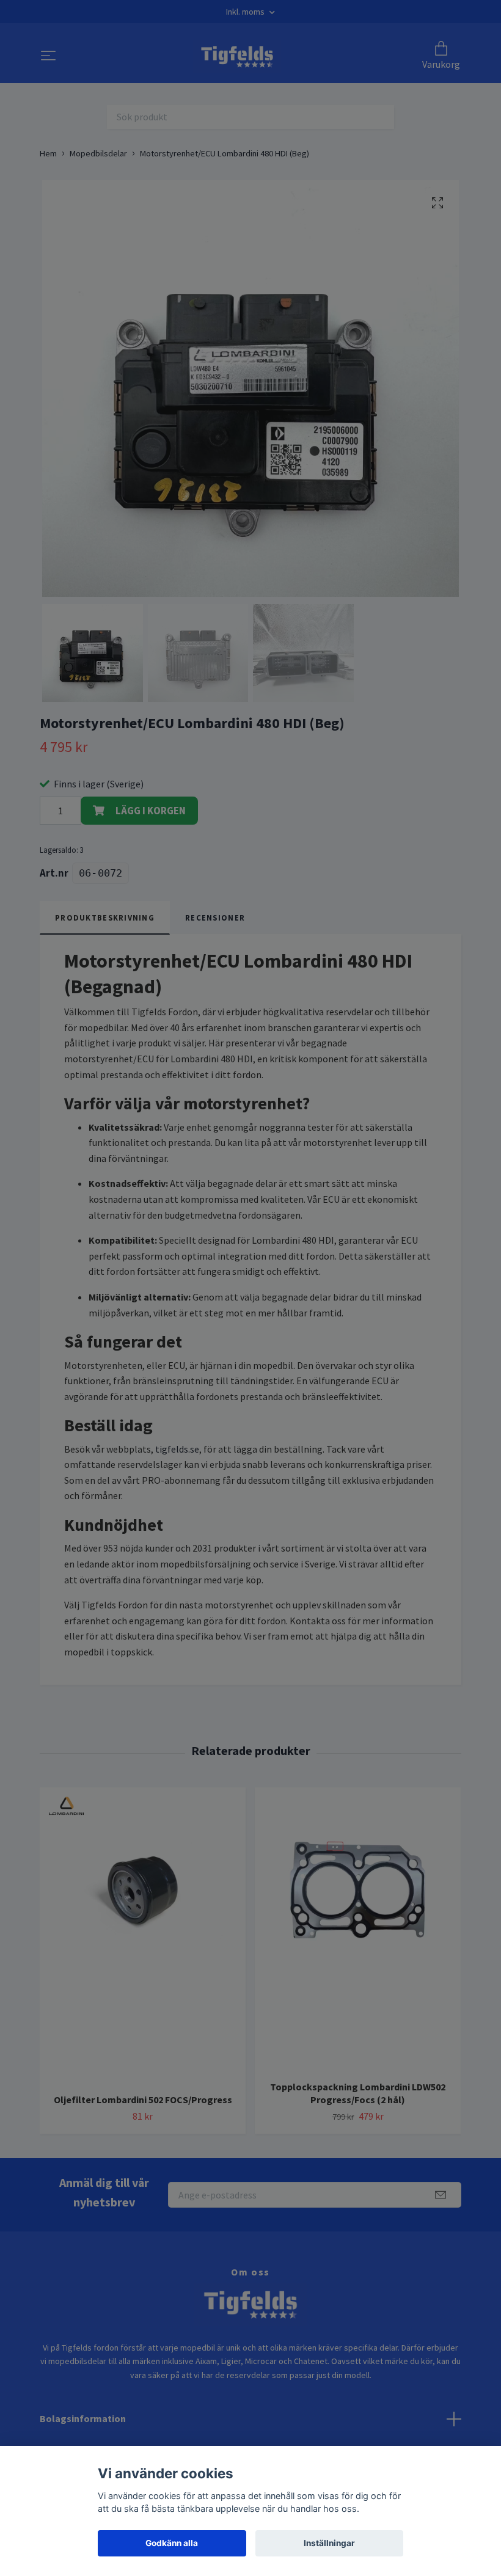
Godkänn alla (172, 2543)
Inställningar (329, 2543)
